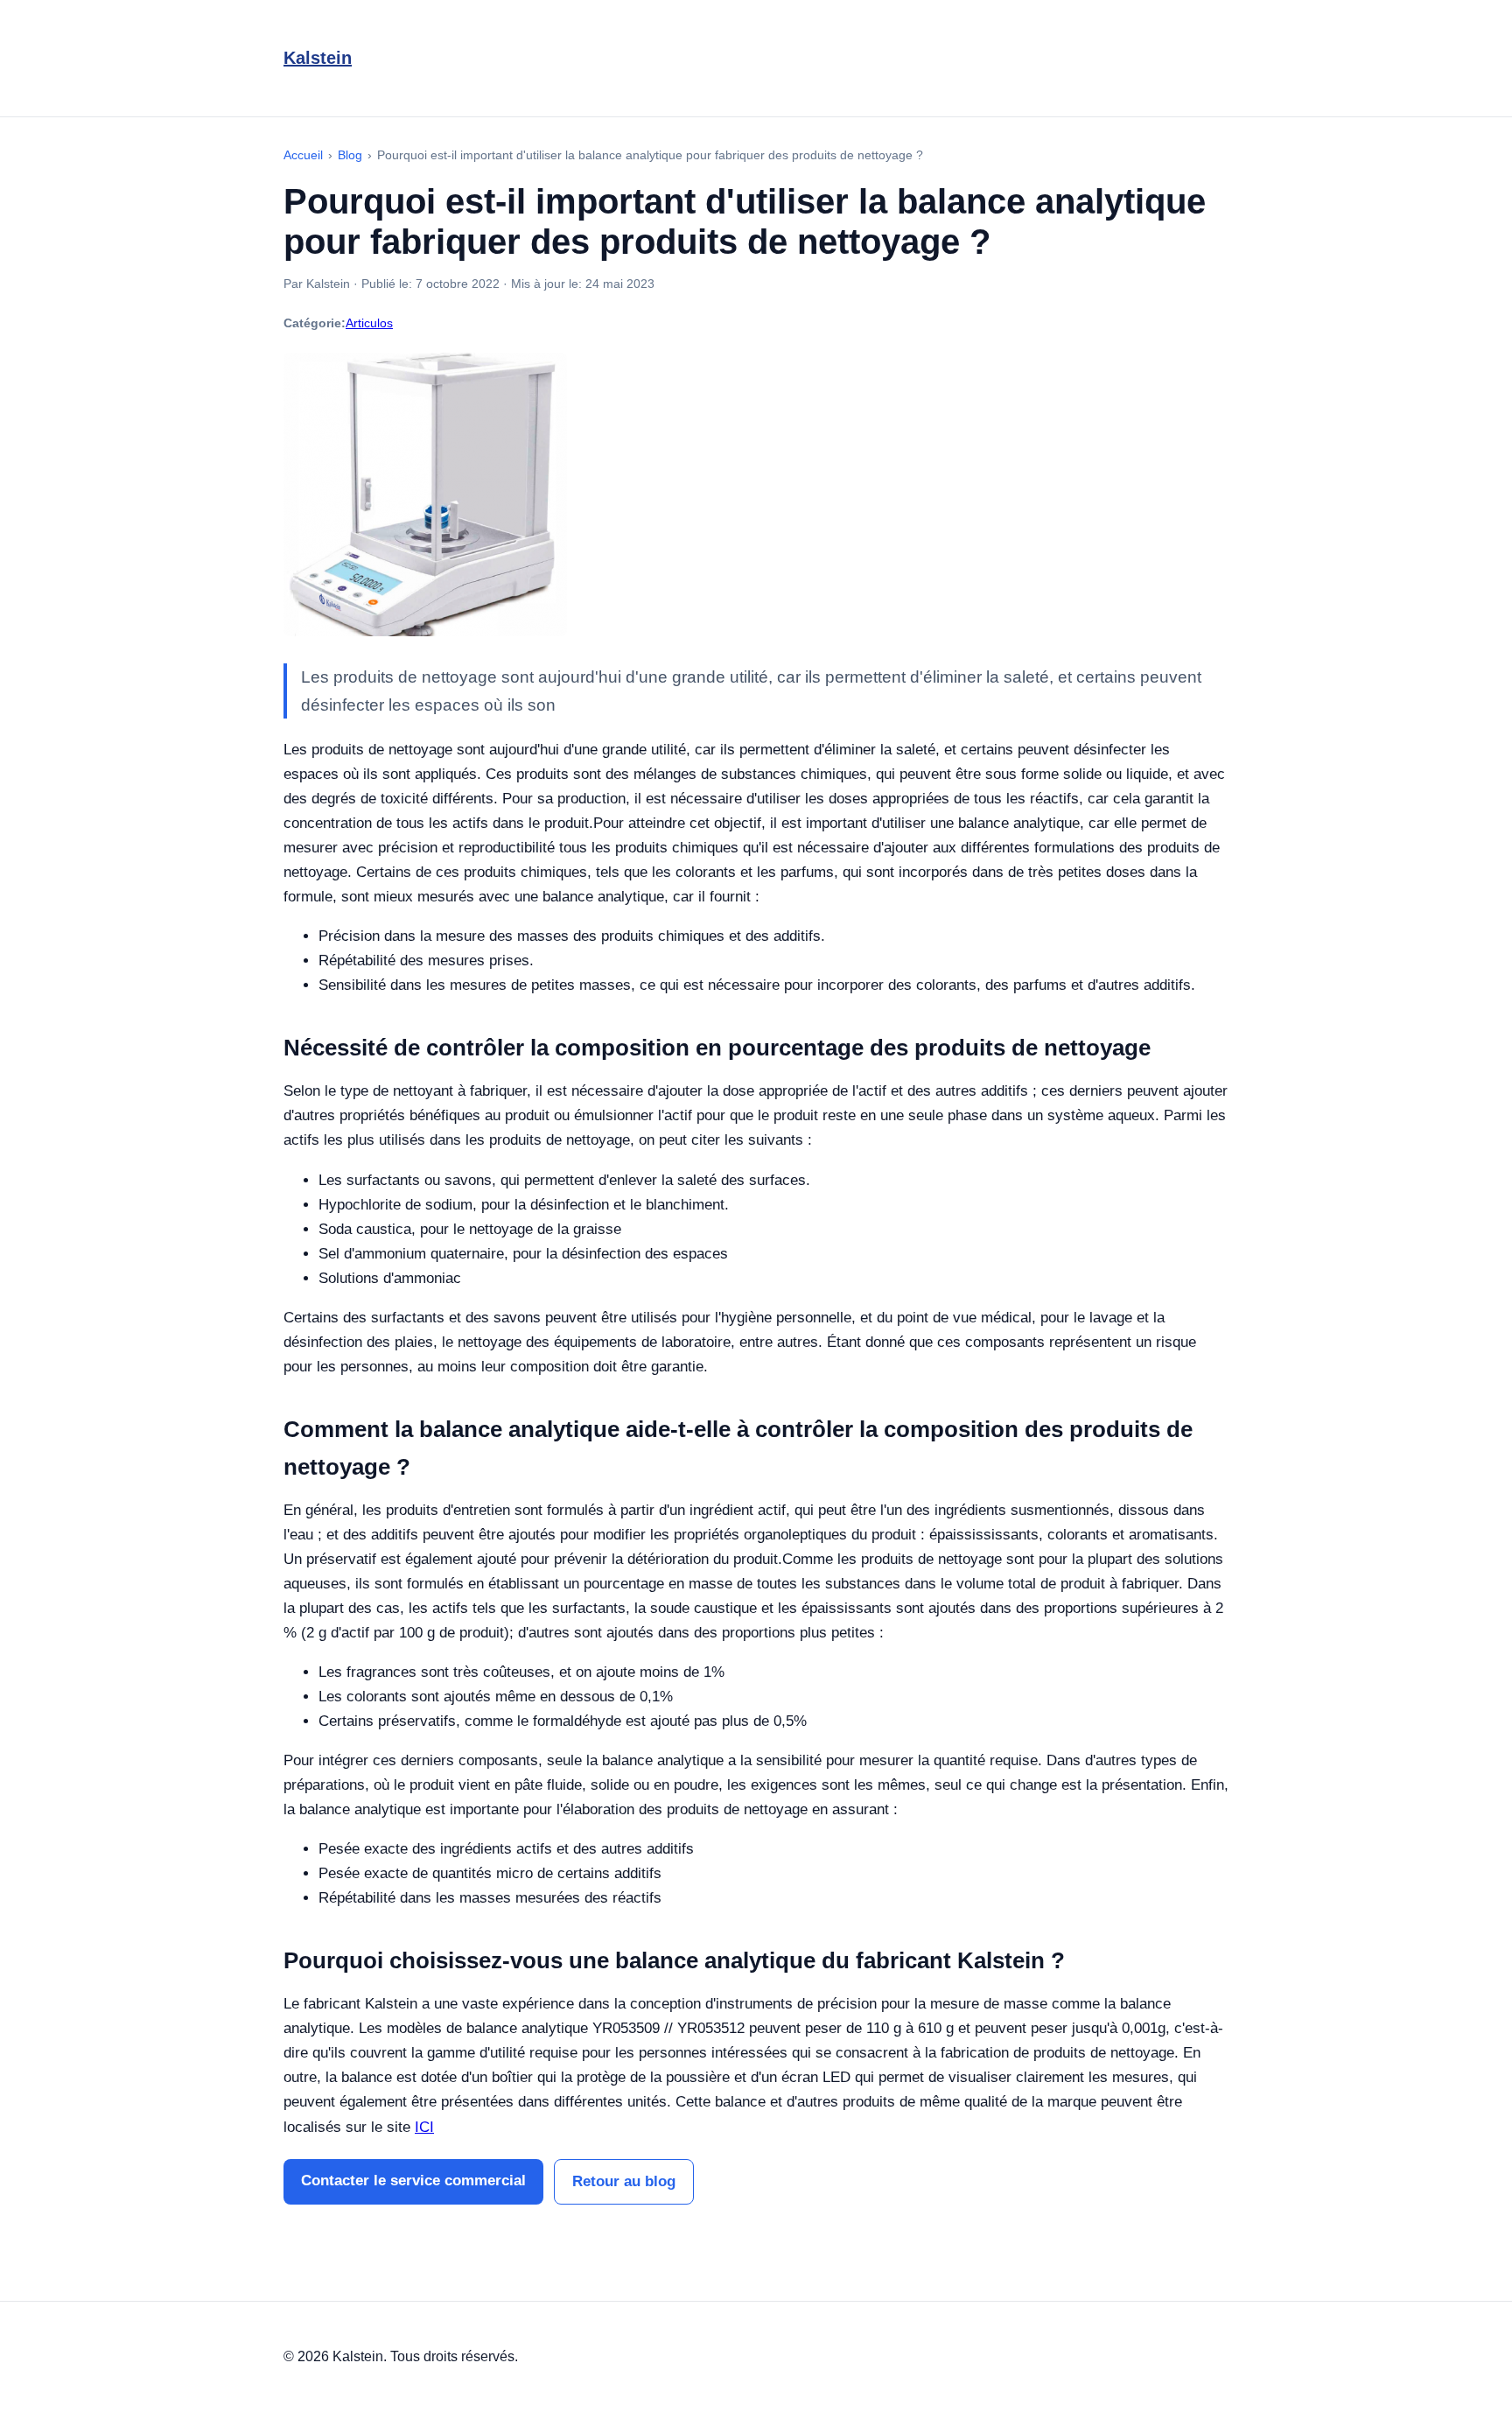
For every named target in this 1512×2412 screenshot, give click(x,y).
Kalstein (318, 58)
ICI (424, 2127)
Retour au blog (624, 2181)
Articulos (369, 323)
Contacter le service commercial (413, 2181)
